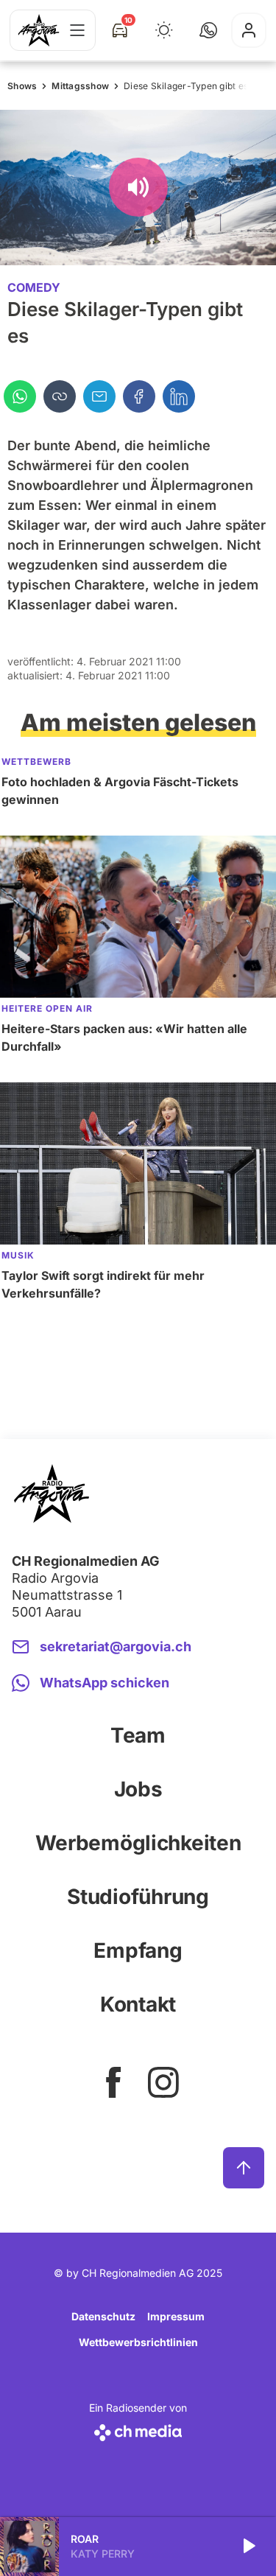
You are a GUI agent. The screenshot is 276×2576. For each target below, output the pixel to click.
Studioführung (138, 1897)
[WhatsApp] (20, 396)
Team (138, 1735)
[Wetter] (164, 30)
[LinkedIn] (179, 396)
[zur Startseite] (39, 30)
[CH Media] (138, 2430)
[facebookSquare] (113, 2082)
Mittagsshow (80, 86)
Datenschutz (103, 2316)
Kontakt (138, 2004)
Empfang (138, 1950)
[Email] (99, 396)
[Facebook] (139, 396)
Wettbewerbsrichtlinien (138, 2342)
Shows (22, 86)
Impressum (176, 2316)
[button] (208, 30)
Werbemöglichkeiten (138, 1843)
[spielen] (248, 2547)
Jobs (138, 1789)
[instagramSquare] (163, 2082)
